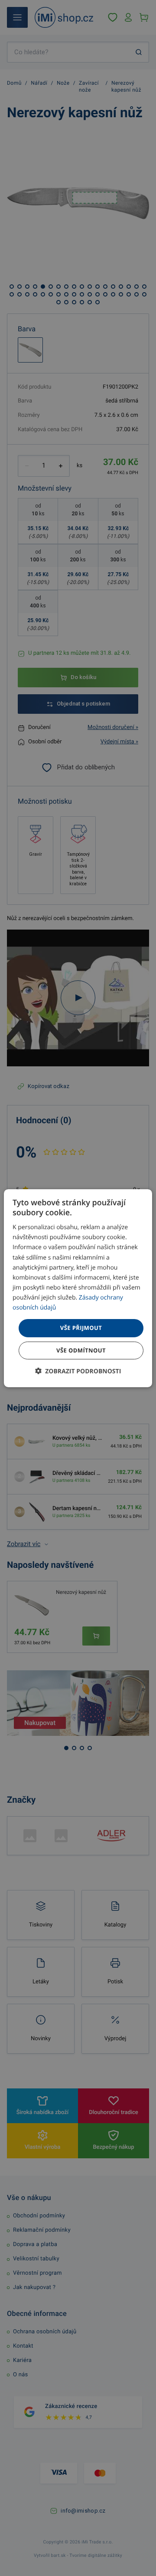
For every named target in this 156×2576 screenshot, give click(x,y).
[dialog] (78, 1288)
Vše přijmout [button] (81, 1328)
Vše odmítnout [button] (81, 1350)
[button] (78, 1371)
